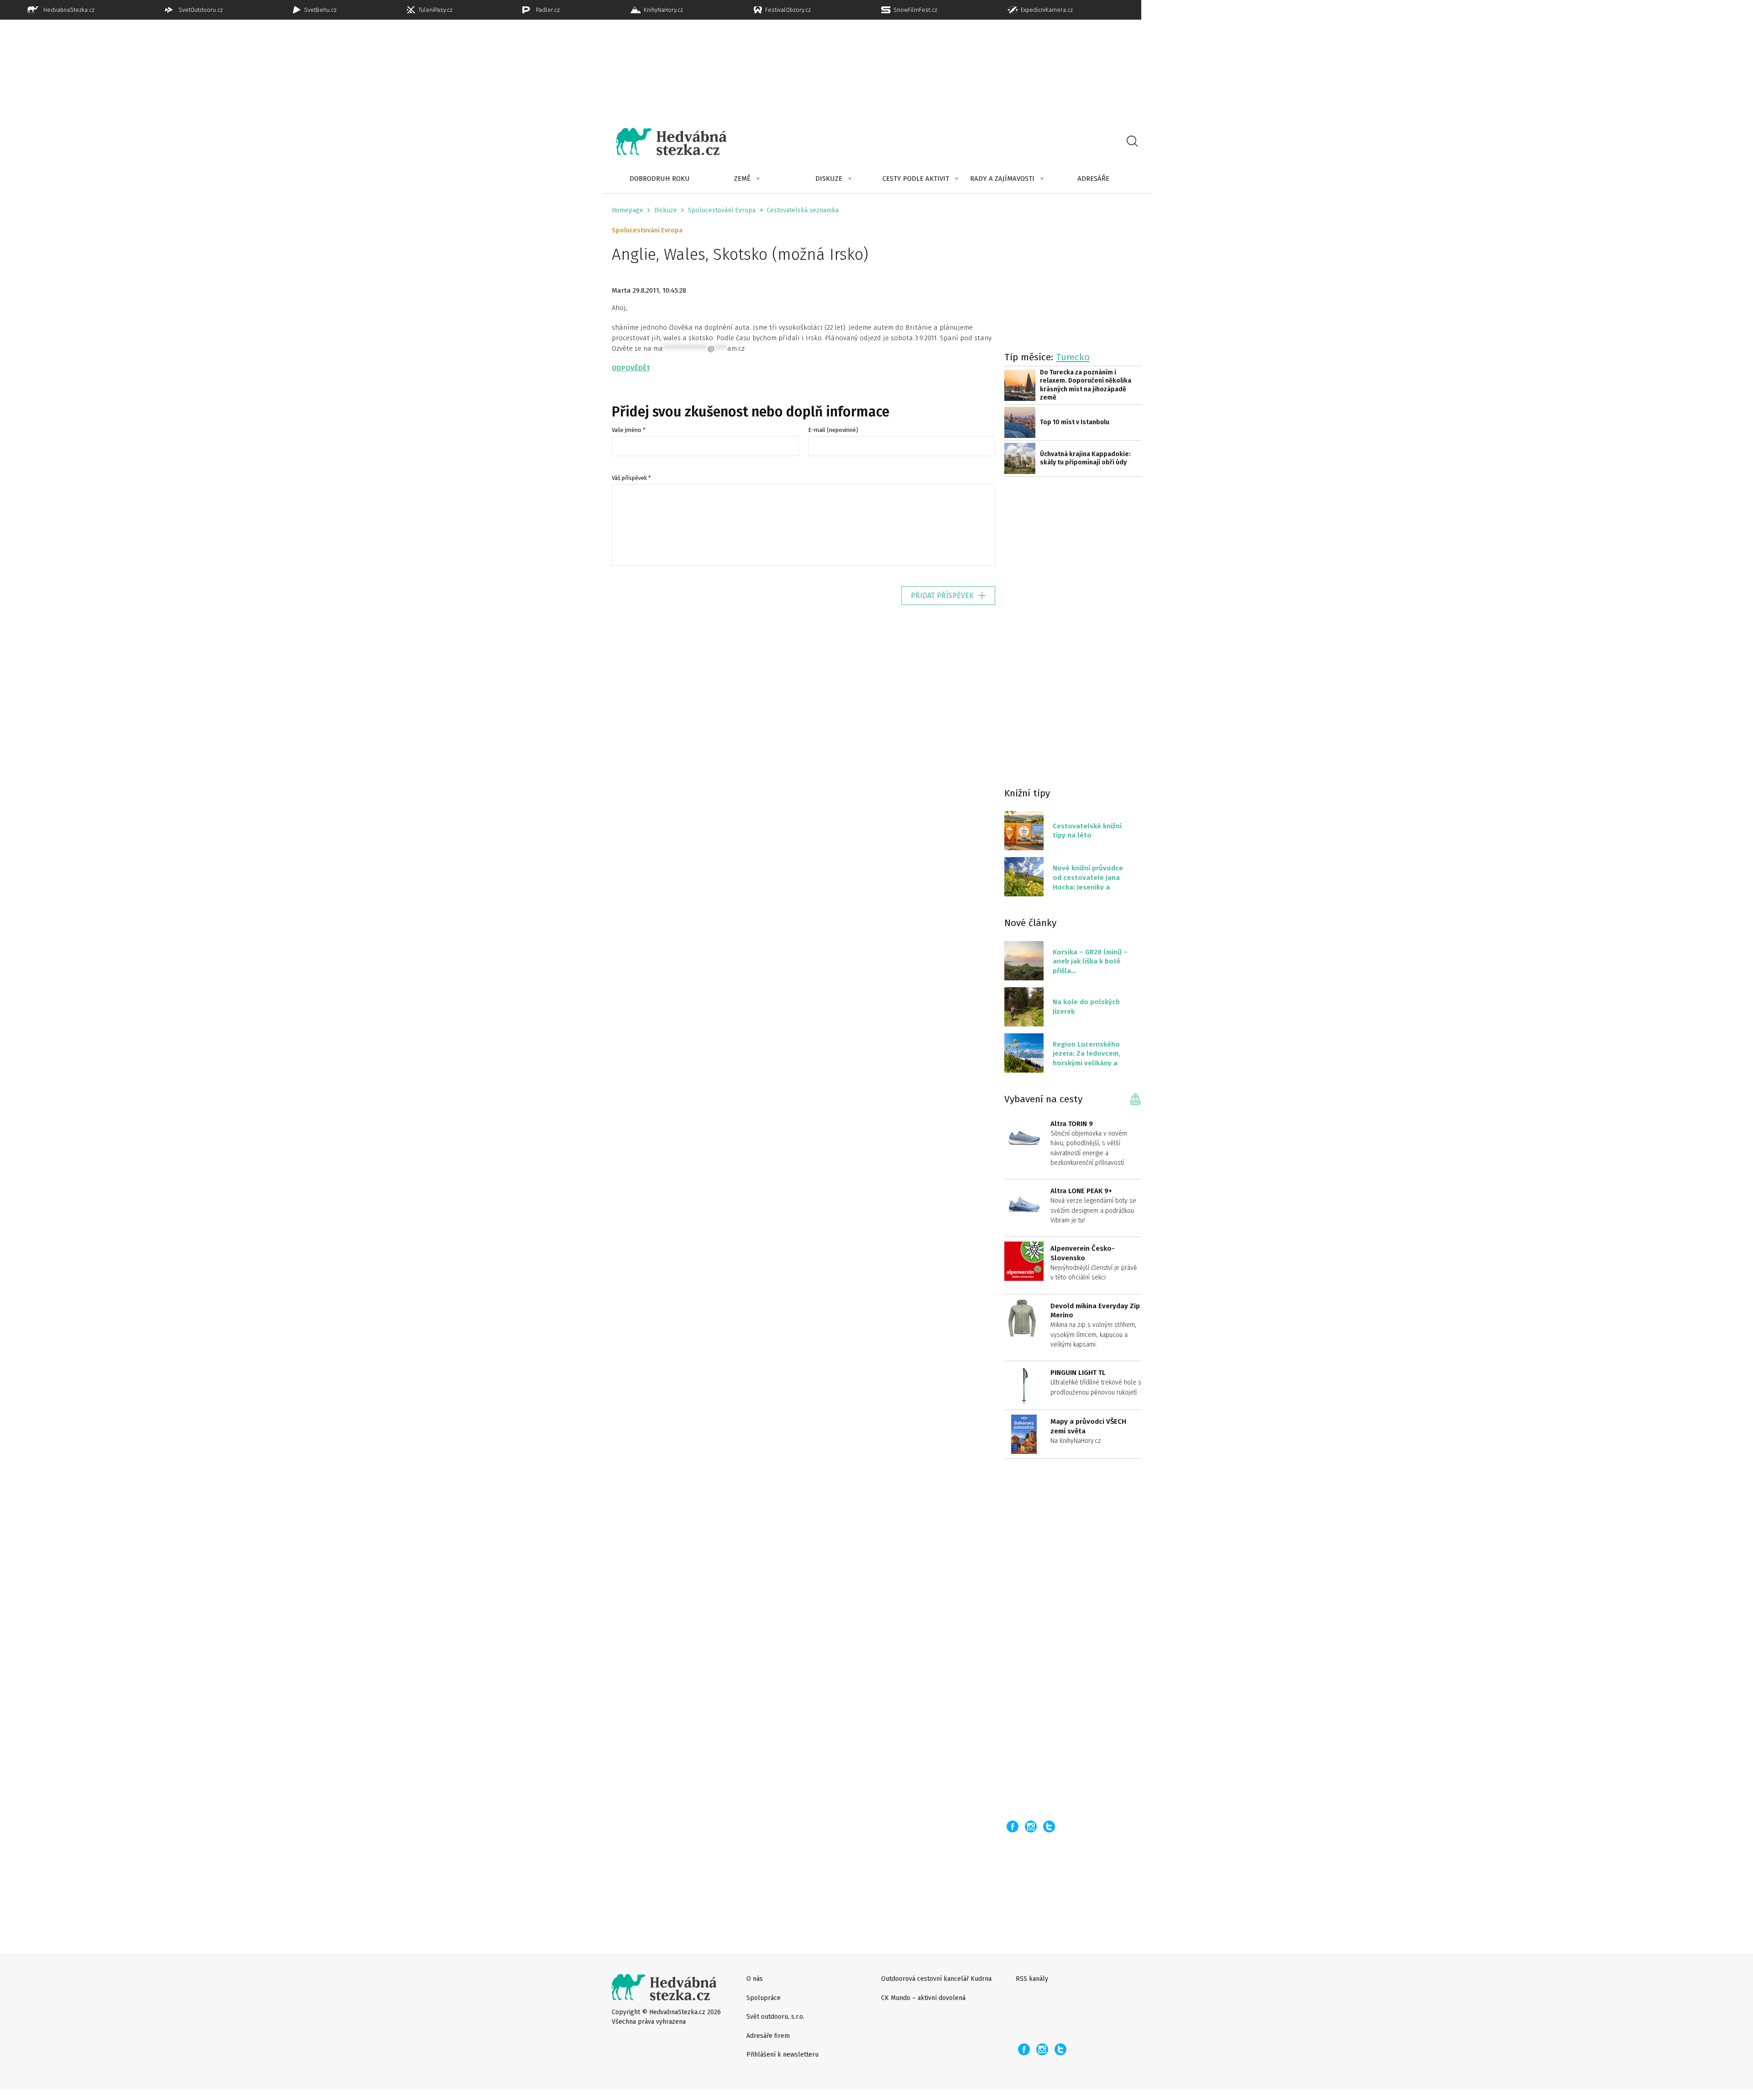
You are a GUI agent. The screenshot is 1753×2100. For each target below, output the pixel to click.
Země (742, 179)
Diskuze (829, 179)
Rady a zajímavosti (1002, 179)
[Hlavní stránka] (665, 142)
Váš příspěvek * (631, 478)
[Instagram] (1031, 1826)
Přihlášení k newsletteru (782, 2055)
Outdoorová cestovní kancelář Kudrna (936, 1979)
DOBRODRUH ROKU (660, 179)
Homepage (627, 210)
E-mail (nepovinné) (833, 430)
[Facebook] (1013, 1826)
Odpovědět (631, 368)
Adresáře (1093, 179)
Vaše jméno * (629, 430)
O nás (755, 1979)
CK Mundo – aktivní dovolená (923, 1998)
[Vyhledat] (1132, 142)
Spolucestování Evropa (722, 210)
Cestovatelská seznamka (803, 210)
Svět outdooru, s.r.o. (775, 2017)
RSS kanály (1032, 1979)
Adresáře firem (768, 2036)
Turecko (1073, 357)
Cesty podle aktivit (916, 179)
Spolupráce (764, 1998)
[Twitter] (1049, 1826)
